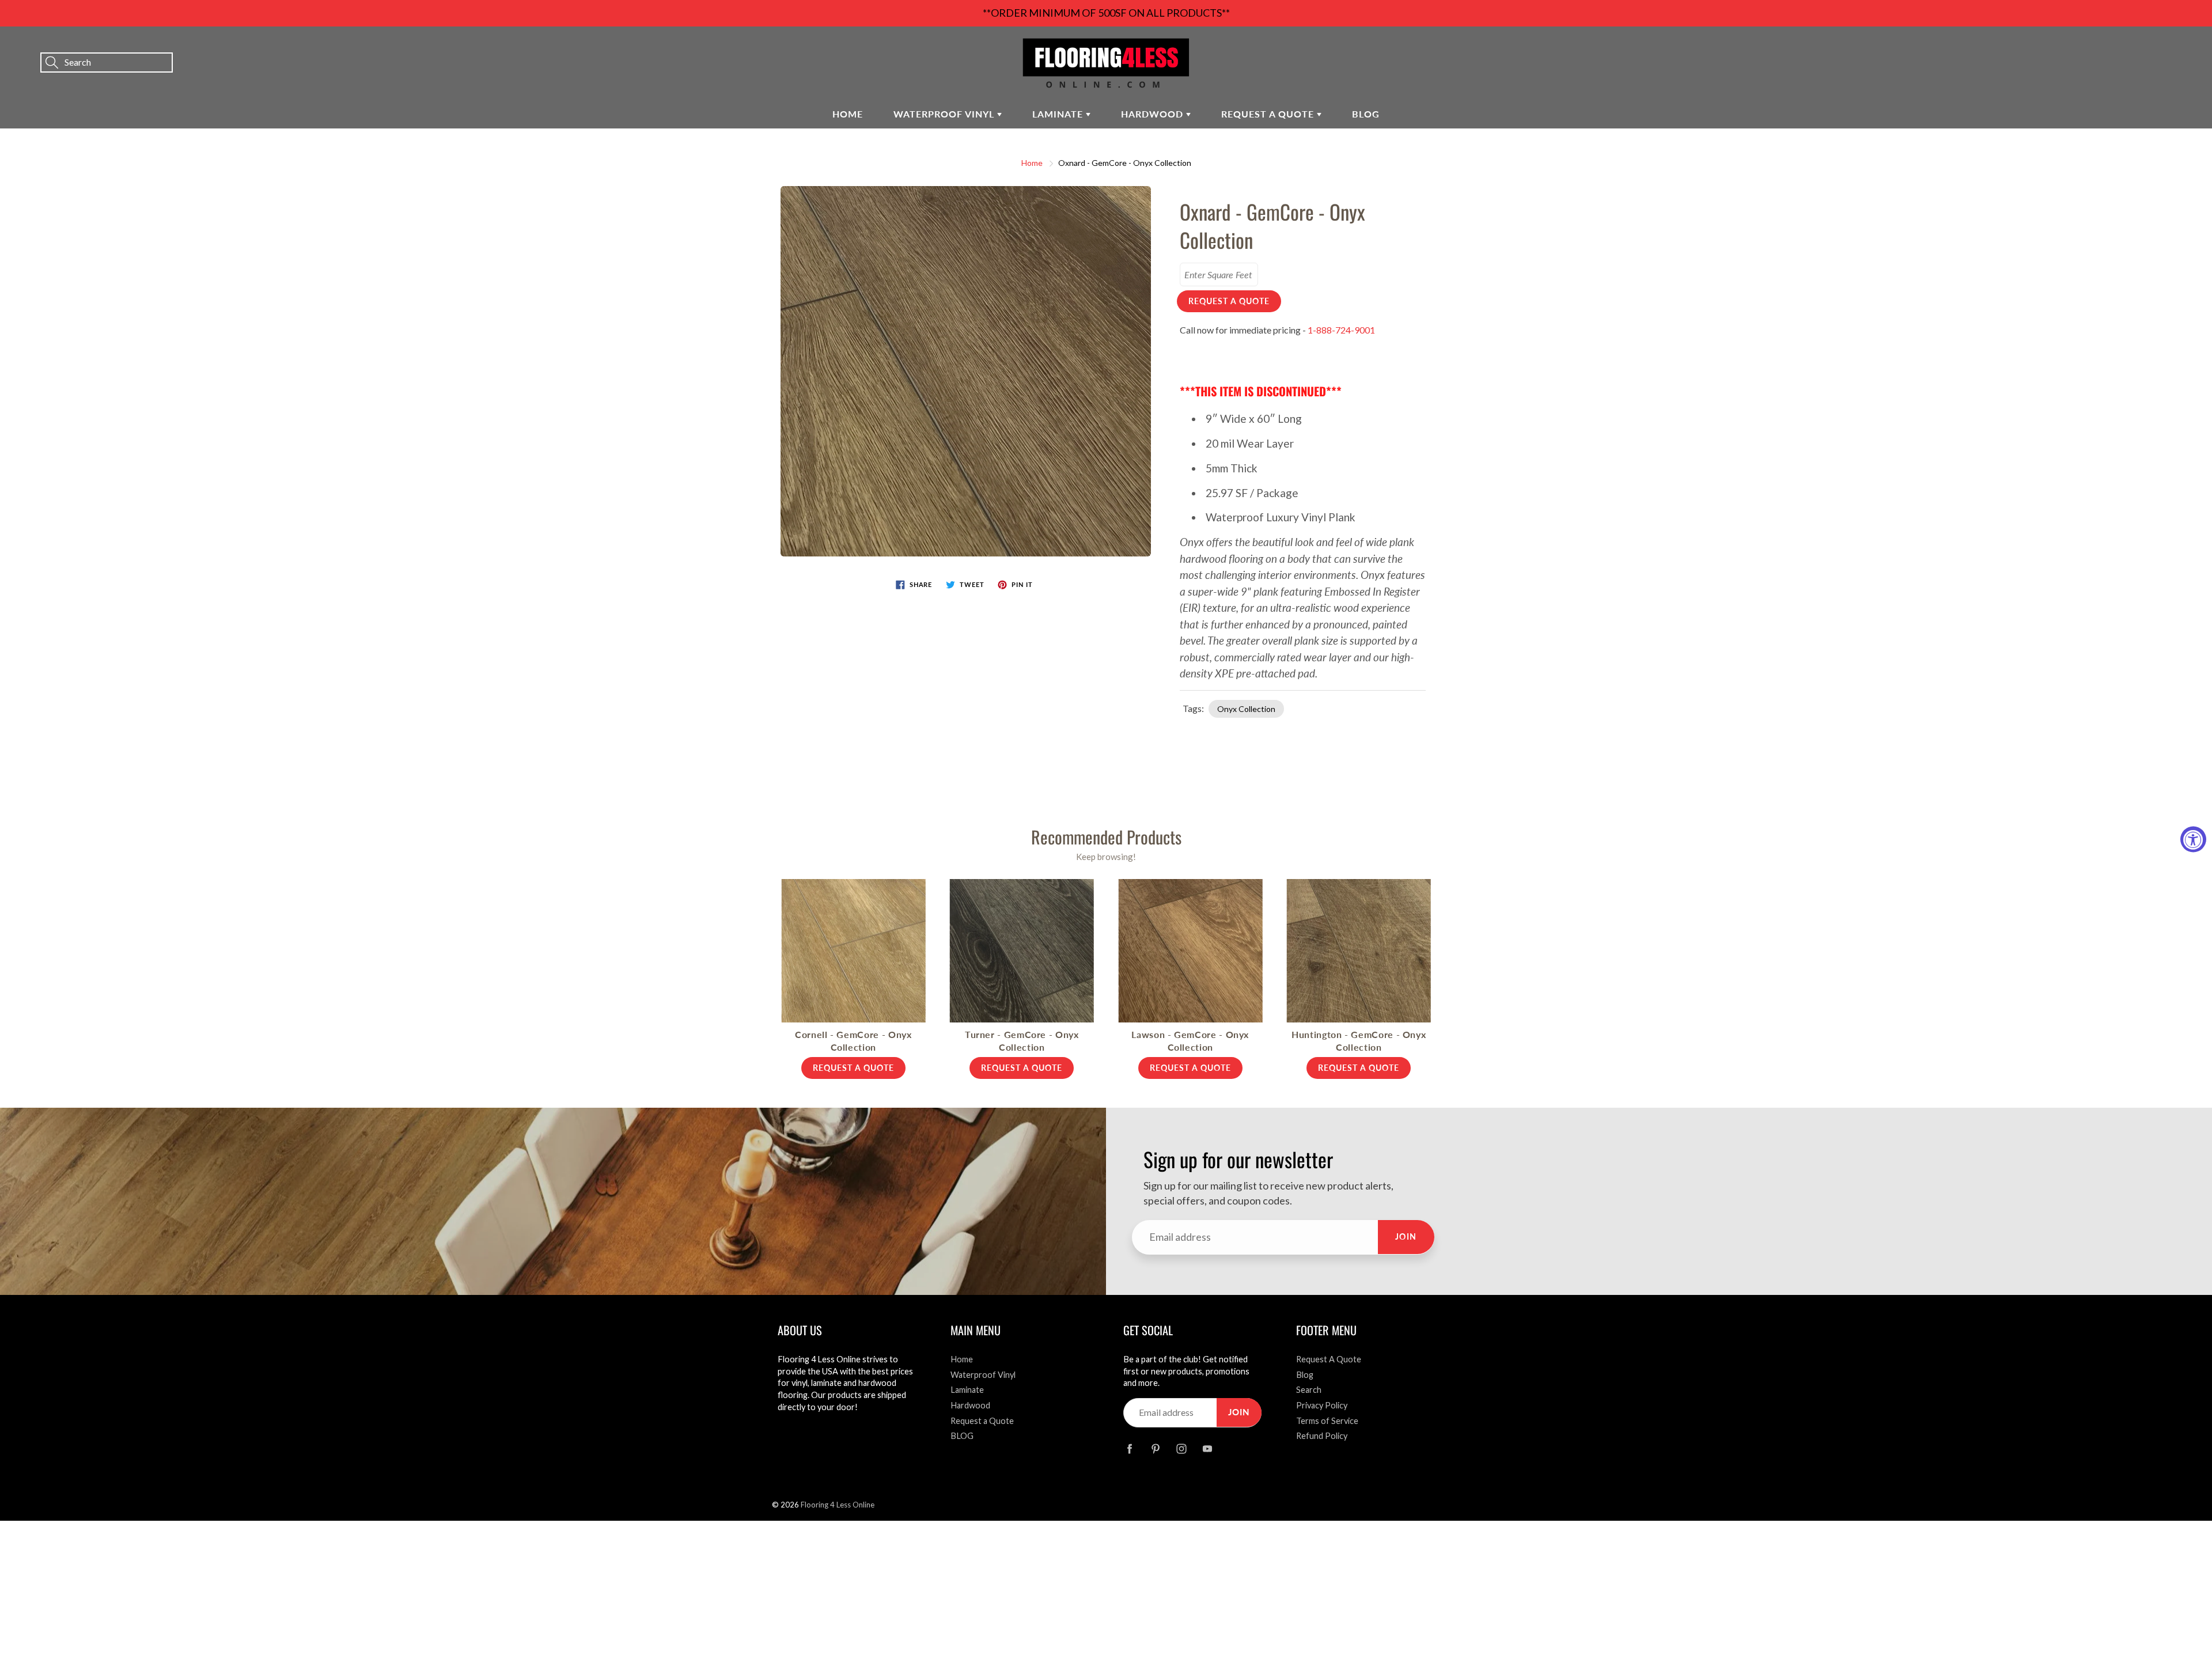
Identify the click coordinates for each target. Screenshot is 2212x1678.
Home (848, 114)
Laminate (1059, 114)
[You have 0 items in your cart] (2192, 47)
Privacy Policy (1322, 1405)
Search (1309, 1390)
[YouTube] (1207, 1449)
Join (1406, 1236)
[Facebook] (1129, 1449)
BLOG (1366, 114)
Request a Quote (1269, 114)
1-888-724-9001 (1341, 330)
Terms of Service (1327, 1421)
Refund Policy (1322, 1436)
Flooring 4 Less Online (838, 1505)
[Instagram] (1181, 1449)
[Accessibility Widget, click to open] (2193, 839)
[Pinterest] (1155, 1449)
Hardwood (1154, 114)
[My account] (2163, 47)
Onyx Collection (1246, 709)
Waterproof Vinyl (945, 114)
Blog (1305, 1375)
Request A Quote (1329, 1359)
